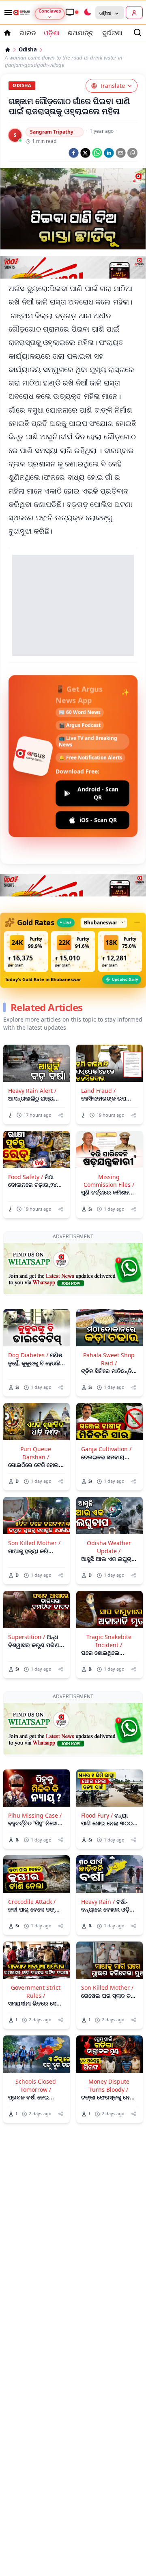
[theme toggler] (87, 13)
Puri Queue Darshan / (36, 1453)
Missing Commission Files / (109, 1181)
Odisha (28, 50)
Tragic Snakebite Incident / (109, 1641)
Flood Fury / (97, 1815)
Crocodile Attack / (32, 1902)
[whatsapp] (97, 153)
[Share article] (61, 1115)
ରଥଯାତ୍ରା (81, 33)
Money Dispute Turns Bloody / (109, 2085)
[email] (121, 153)
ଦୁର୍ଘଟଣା (112, 33)
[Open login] (134, 13)
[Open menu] (6, 13)
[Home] (8, 50)
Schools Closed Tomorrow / (36, 2085)
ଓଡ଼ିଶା (52, 33)
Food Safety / (26, 1177)
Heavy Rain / (98, 1902)
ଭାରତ (28, 33)
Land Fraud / (98, 1091)
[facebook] (74, 153)
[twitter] (85, 153)
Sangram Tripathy (52, 132)
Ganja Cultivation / (106, 1449)
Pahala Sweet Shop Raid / (109, 1359)
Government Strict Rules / (36, 1991)
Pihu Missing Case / (35, 1815)
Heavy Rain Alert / (32, 1091)
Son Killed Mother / (34, 1543)
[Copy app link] (132, 153)
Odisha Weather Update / (109, 1547)
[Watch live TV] (72, 12)
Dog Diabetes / (28, 1355)
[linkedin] (109, 153)
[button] (26, 952)
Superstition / (27, 1637)
